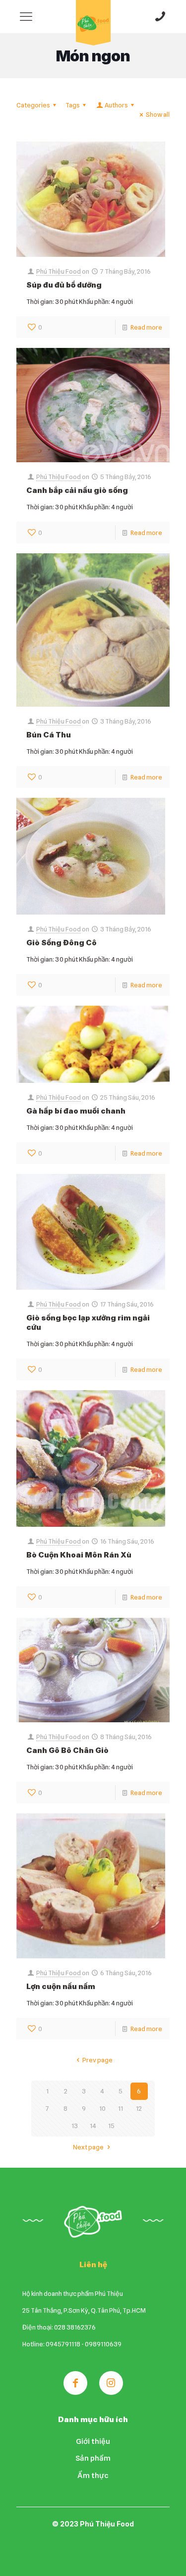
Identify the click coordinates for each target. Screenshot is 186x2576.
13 (75, 2126)
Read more (146, 327)
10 (102, 2108)
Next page (88, 2147)
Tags (73, 105)
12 (139, 2108)
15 (111, 2126)
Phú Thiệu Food (59, 271)
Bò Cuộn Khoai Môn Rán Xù (79, 1555)
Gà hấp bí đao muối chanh (76, 1111)
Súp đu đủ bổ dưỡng (64, 285)
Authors (116, 105)
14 (93, 2126)
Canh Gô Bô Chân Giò (67, 1750)
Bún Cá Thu (49, 735)
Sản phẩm (93, 2458)
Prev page (97, 2060)
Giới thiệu (93, 2441)
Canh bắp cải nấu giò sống (77, 490)
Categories (33, 105)
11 (121, 2108)
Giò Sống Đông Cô (62, 943)
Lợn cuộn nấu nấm (61, 1986)
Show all (158, 114)
